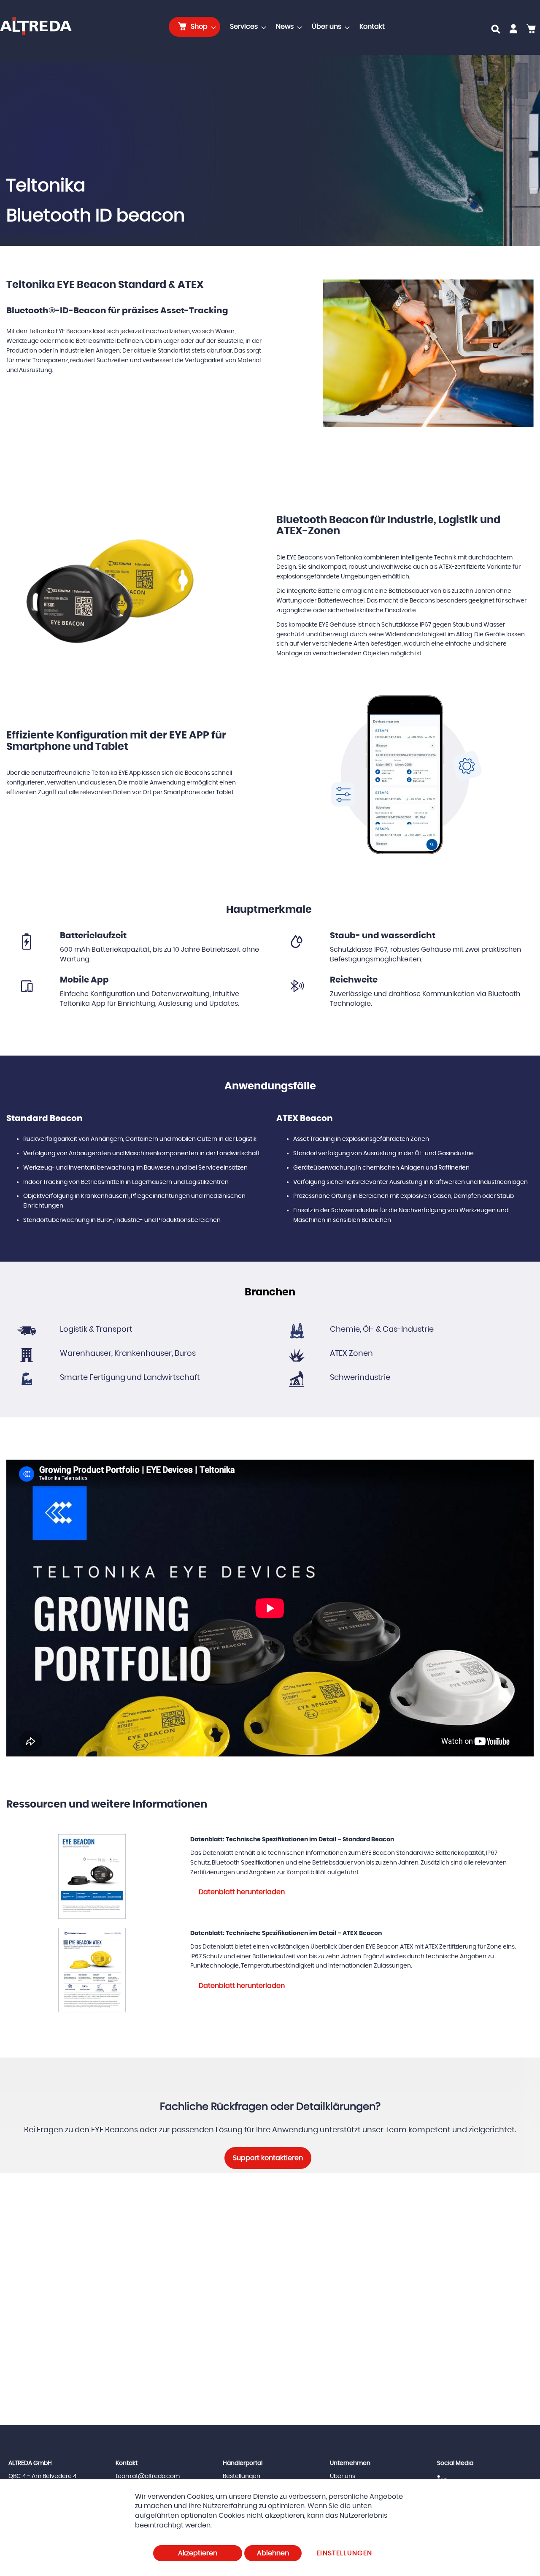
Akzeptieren (198, 2553)
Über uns (343, 2476)
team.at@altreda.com (148, 2476)
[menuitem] (194, 27)
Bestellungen (242, 2476)
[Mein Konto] (513, 30)
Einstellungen (344, 2553)
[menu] (279, 27)
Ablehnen (273, 2553)
